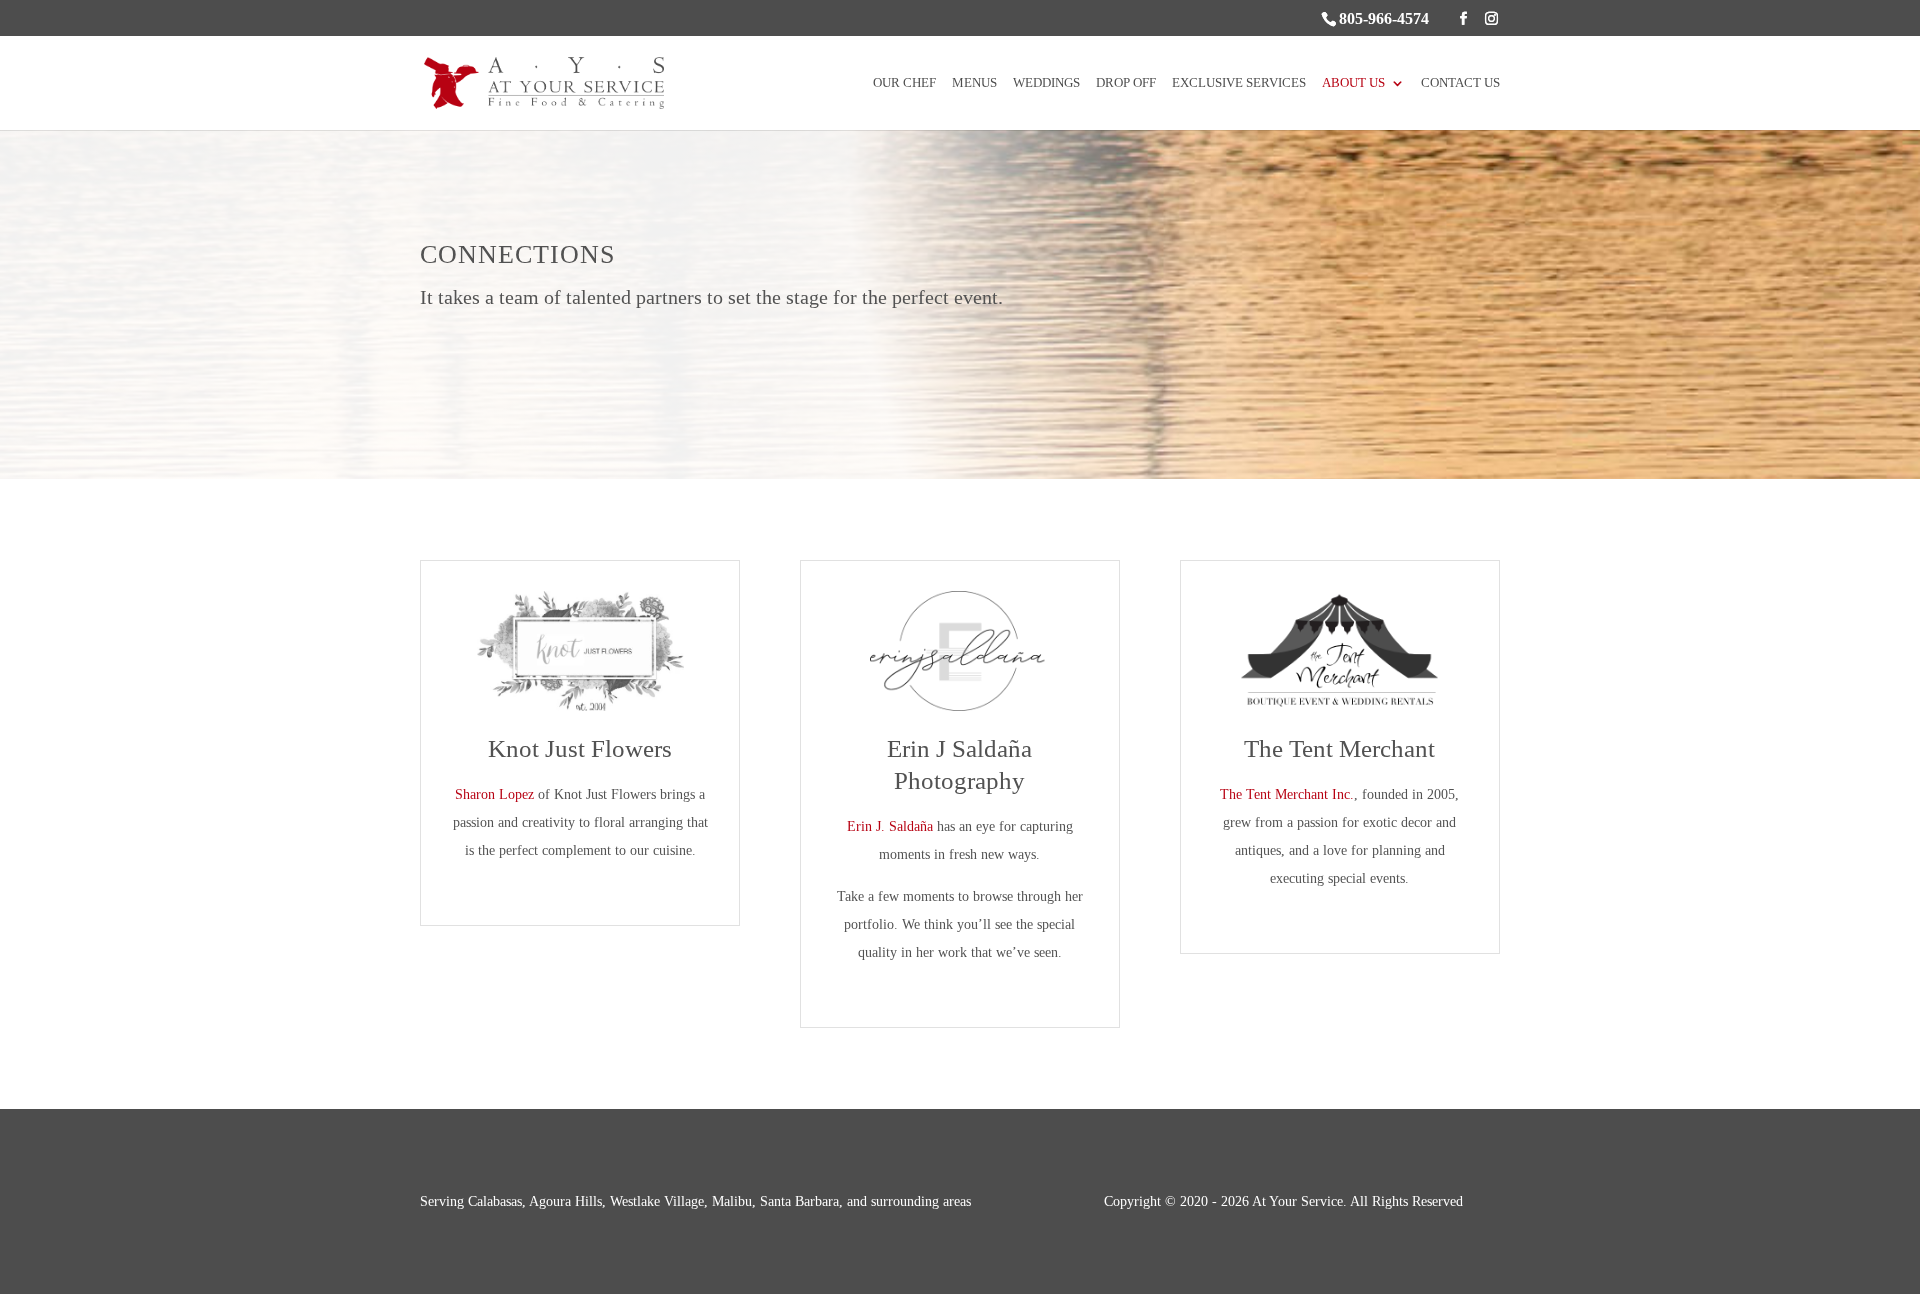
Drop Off (1126, 83)
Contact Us (1460, 83)
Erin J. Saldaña (890, 826)
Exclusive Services (1239, 83)
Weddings (1046, 83)
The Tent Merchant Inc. (1287, 794)
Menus (974, 83)
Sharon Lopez (494, 794)
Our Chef (904, 83)
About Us (1353, 83)
